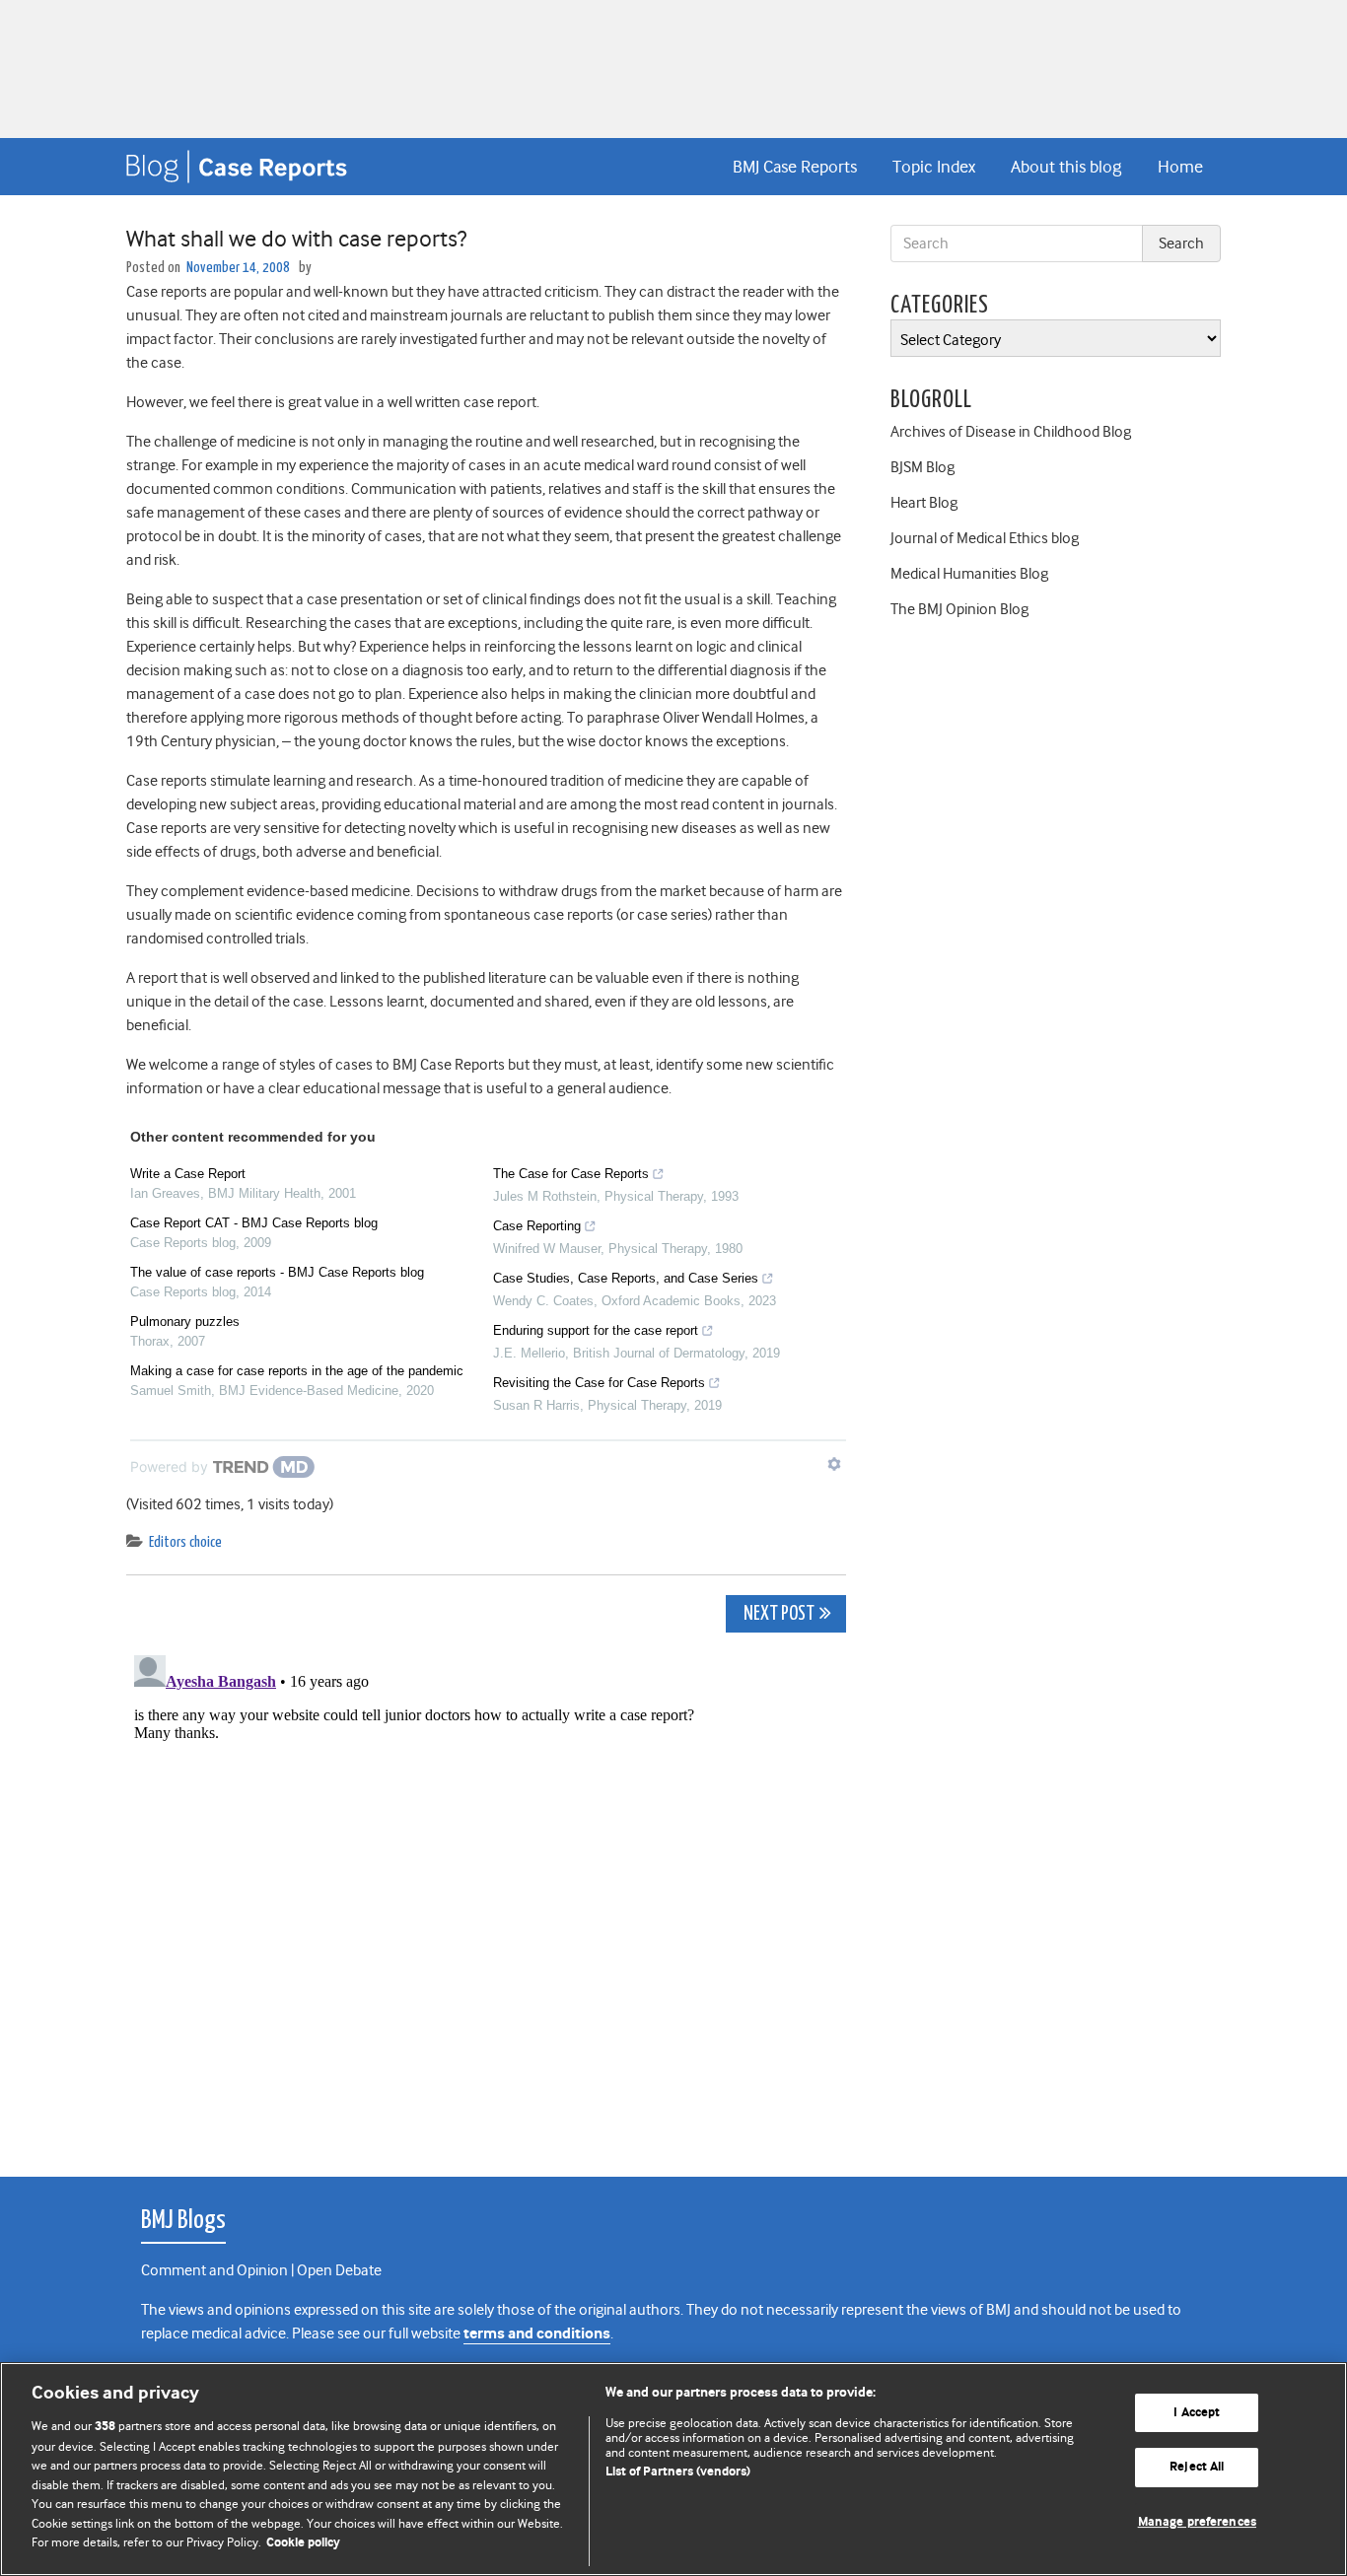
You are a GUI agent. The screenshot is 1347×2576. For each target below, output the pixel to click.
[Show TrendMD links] (834, 1464)
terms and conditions (537, 2334)
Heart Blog (924, 503)
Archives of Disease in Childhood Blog (1011, 432)
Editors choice (185, 1542)
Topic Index (934, 167)
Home (1180, 167)
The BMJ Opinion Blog (959, 609)
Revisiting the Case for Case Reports (599, 1383)
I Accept (1197, 2413)
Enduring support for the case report (596, 1330)
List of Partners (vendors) (678, 2472)
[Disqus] (486, 1894)
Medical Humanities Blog (969, 574)
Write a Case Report (188, 1174)
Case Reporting (537, 1226)
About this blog (1066, 167)
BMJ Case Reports (795, 167)
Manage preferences (1197, 2522)
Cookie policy (303, 2543)
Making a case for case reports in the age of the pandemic (297, 1371)
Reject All (1197, 2467)
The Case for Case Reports (571, 1174)
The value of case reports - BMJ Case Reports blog (277, 1272)
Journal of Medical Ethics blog (985, 538)
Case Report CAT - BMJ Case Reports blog (254, 1223)
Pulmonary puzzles (185, 1322)
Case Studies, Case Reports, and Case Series (626, 1278)
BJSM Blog (922, 467)
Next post (778, 1614)
